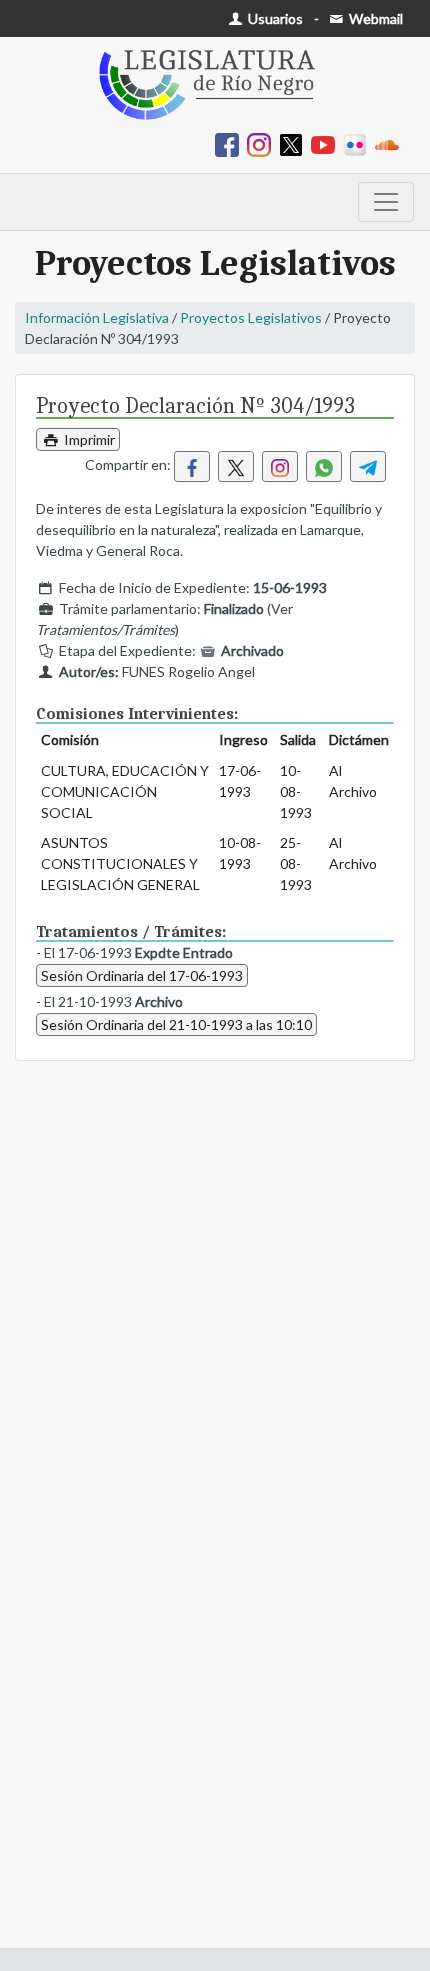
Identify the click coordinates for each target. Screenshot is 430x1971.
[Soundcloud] (391, 143)
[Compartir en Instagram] (280, 466)
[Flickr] (359, 143)
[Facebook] (231, 143)
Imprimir (88, 439)
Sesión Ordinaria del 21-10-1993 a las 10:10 (176, 1024)
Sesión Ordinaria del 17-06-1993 (142, 975)
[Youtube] (327, 143)
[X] (295, 143)
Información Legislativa (97, 317)
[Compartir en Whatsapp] (324, 466)
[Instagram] (263, 143)
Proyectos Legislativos (251, 317)
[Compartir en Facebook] (192, 466)
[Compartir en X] (236, 466)
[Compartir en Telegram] (368, 466)
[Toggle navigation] (386, 202)
